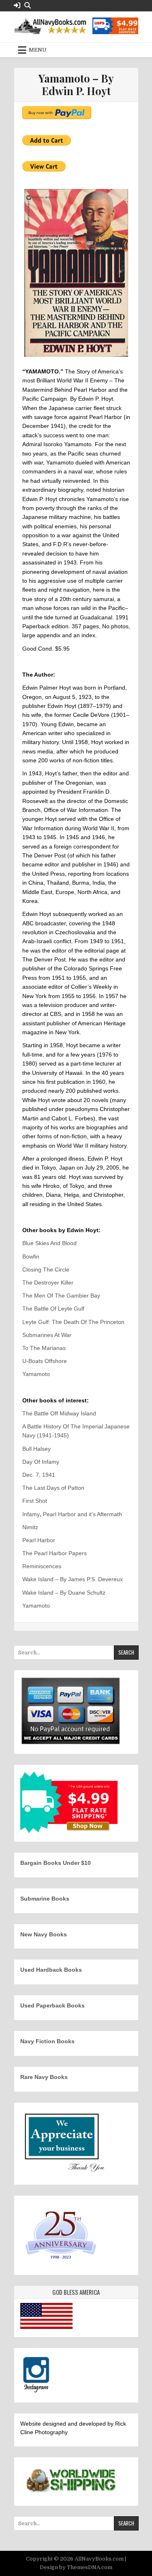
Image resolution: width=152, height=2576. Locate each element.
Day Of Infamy (41, 1462)
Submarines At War (47, 1335)
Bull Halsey (36, 1449)
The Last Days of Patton (53, 1488)
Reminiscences (42, 1566)
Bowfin (31, 1257)
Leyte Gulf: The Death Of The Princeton (73, 1322)
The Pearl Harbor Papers (55, 1553)
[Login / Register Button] (17, 5)
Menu (38, 50)
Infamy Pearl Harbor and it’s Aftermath (72, 1514)
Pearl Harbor (39, 1540)
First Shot (35, 1501)
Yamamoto (36, 1374)
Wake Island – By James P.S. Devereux (73, 1579)
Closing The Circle (46, 1270)
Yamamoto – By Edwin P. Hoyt (76, 85)
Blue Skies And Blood (49, 1243)
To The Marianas (44, 1348)
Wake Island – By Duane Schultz (64, 1593)
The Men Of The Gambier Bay (61, 1296)
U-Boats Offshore (45, 1361)
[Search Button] (28, 5)
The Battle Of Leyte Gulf (53, 1309)
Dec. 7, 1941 (39, 1475)
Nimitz (30, 1527)
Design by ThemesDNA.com (76, 2567)
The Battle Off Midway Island (59, 1413)
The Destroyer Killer (48, 1283)
